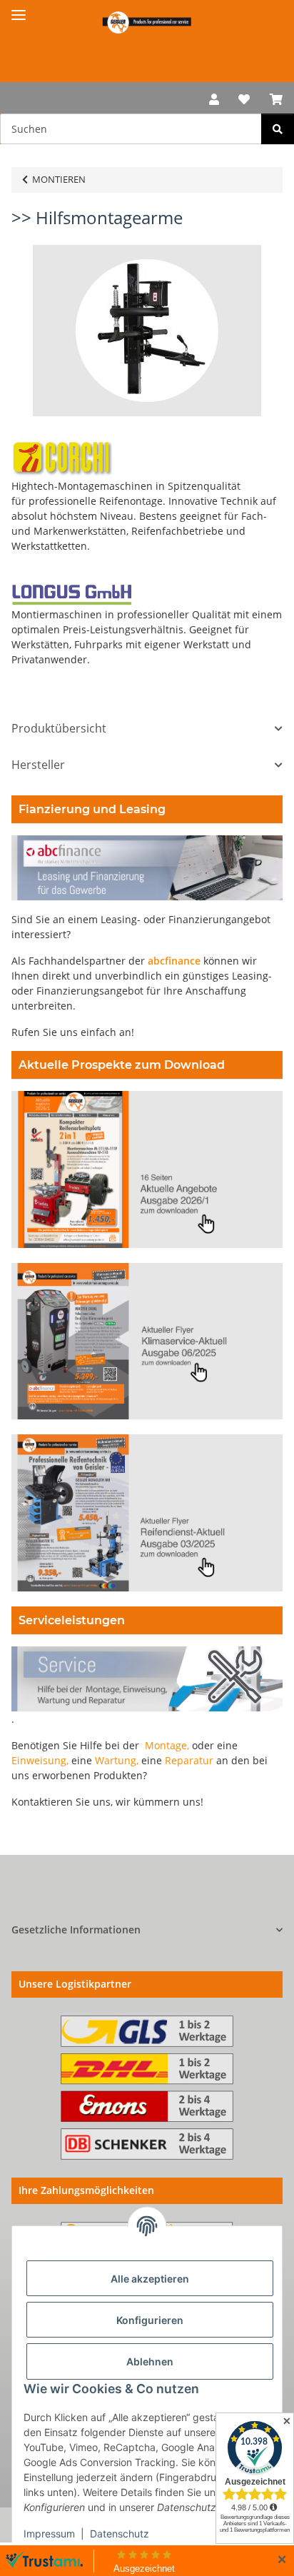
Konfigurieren (150, 2320)
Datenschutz (120, 2534)
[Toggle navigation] (19, 9)
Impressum (49, 2534)
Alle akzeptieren (150, 2279)
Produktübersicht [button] (59, 729)
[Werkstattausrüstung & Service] (147, 22)
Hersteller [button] (38, 765)
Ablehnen (150, 2361)
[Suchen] (278, 129)
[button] (214, 98)
